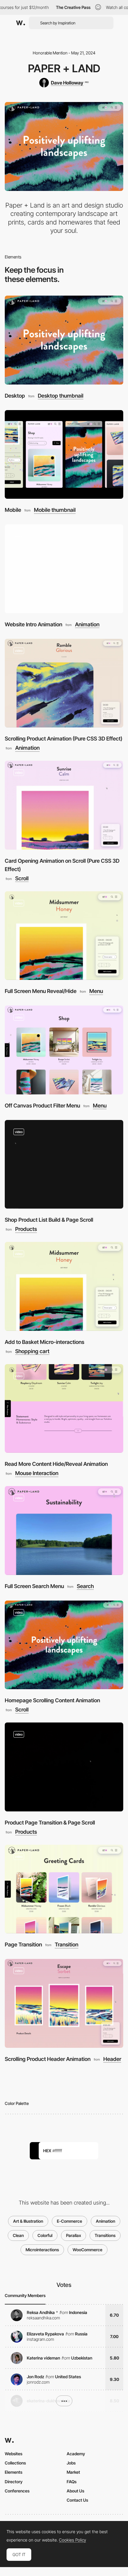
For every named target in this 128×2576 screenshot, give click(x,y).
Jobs (71, 2463)
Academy (76, 2454)
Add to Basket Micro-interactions (45, 1342)
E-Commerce (70, 2221)
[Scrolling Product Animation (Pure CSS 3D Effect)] (64, 683)
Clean (18, 2235)
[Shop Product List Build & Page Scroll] (64, 1164)
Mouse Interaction (37, 1473)
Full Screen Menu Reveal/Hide (41, 991)
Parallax (74, 2235)
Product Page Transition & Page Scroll (50, 1823)
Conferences (17, 2491)
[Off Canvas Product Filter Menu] (64, 1050)
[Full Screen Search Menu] (64, 1531)
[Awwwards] (21, 23)
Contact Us (77, 2500)
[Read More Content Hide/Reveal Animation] (64, 1409)
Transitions (105, 2235)
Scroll (22, 878)
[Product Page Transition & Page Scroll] (64, 1767)
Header (112, 2059)
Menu (96, 991)
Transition (67, 1945)
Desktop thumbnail (61, 396)
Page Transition (23, 1944)
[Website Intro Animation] (64, 569)
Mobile (13, 510)
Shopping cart (32, 1351)
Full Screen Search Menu (34, 1586)
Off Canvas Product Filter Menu (42, 1106)
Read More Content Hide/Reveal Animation (56, 1464)
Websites (14, 2454)
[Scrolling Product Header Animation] (64, 2003)
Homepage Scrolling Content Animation (52, 1700)
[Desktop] (64, 340)
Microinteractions (42, 2250)
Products (26, 1229)
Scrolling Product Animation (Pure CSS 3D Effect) (64, 739)
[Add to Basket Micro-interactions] (64, 1286)
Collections (15, 2463)
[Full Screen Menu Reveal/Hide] (64, 936)
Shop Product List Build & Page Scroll (49, 1220)
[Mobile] (64, 455)
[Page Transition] (64, 1889)
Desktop (15, 396)
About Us (75, 2491)
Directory (14, 2482)
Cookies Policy (72, 2540)
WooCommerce (88, 2250)
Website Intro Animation (33, 624)
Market (73, 2472)
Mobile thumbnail (55, 510)
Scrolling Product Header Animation (48, 2059)
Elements (14, 2472)
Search (85, 1586)
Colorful (45, 2235)
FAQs (72, 2482)
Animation (87, 625)
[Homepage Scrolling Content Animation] (64, 1645)
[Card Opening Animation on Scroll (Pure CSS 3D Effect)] (64, 805)
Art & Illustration (28, 2221)
